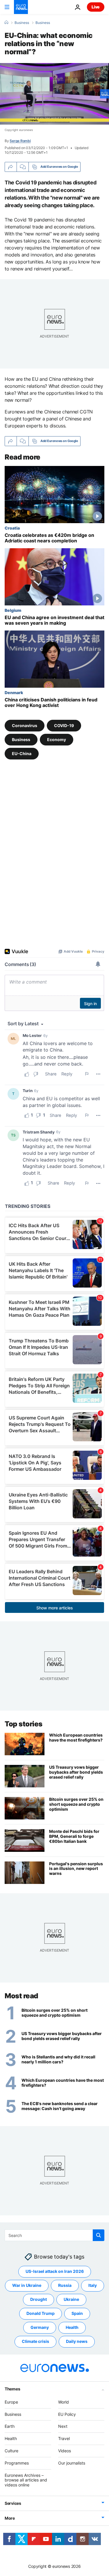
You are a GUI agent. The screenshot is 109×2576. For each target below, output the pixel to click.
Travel (64, 2438)
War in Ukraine (27, 2285)
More (10, 2518)
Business (22, 23)
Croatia (12, 528)
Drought (39, 2299)
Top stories (24, 1724)
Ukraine (71, 2299)
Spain (77, 2313)
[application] (54, 94)
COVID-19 (64, 725)
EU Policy (67, 2414)
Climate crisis (35, 2341)
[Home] (6, 22)
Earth (10, 2426)
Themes (12, 2389)
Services (13, 2503)
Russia (65, 2285)
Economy (57, 739)
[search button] (99, 2235)
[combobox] (54, 2235)
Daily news (77, 2341)
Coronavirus (25, 725)
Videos (65, 2451)
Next (63, 2426)
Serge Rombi (20, 141)
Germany (40, 2327)
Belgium (13, 610)
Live (96, 7)
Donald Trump (41, 2313)
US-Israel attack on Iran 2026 (55, 2271)
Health (72, 2327)
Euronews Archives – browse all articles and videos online (26, 2480)
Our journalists (72, 2463)
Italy (93, 2285)
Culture (11, 2451)
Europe (11, 2402)
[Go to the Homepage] (21, 7)
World (64, 2402)
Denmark (14, 692)
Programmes (17, 2463)
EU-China (22, 753)
